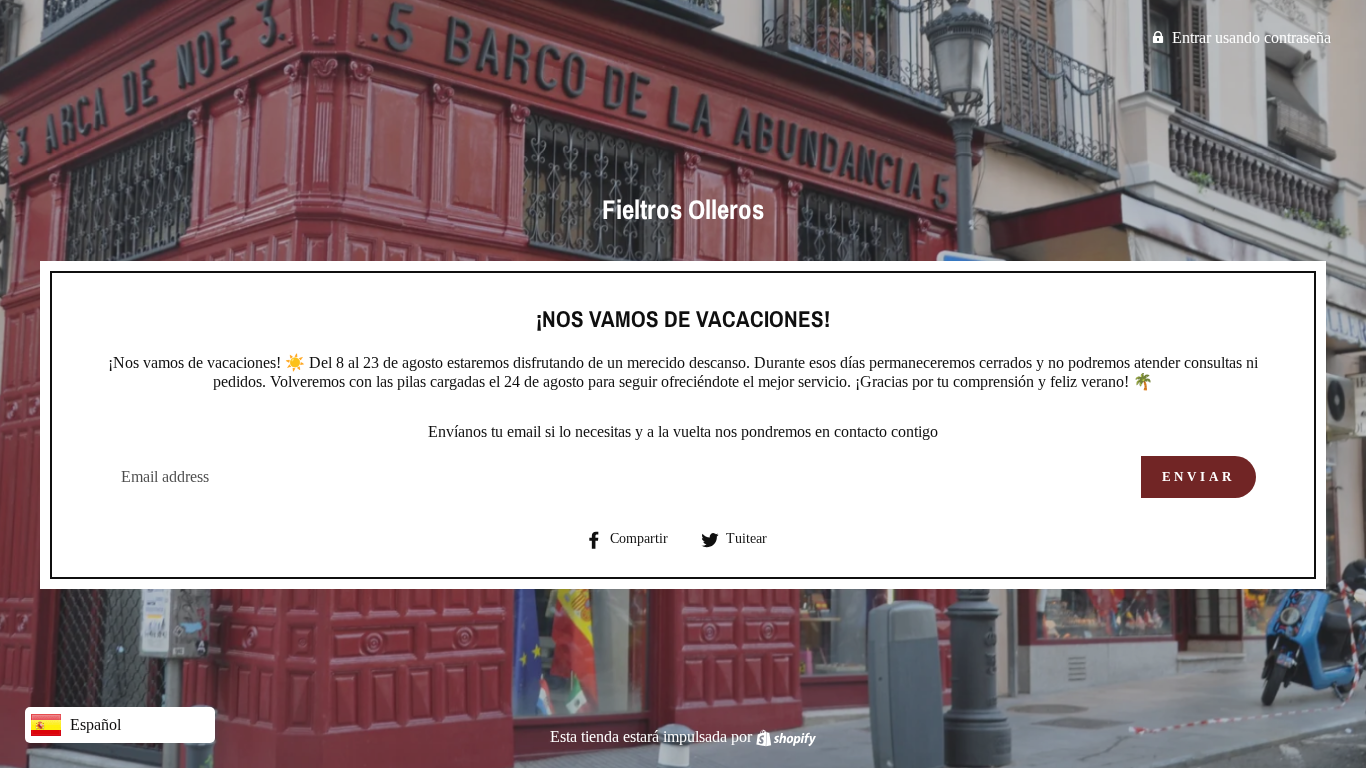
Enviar (1198, 476)
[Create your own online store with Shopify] (786, 736)
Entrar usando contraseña (1251, 37)
